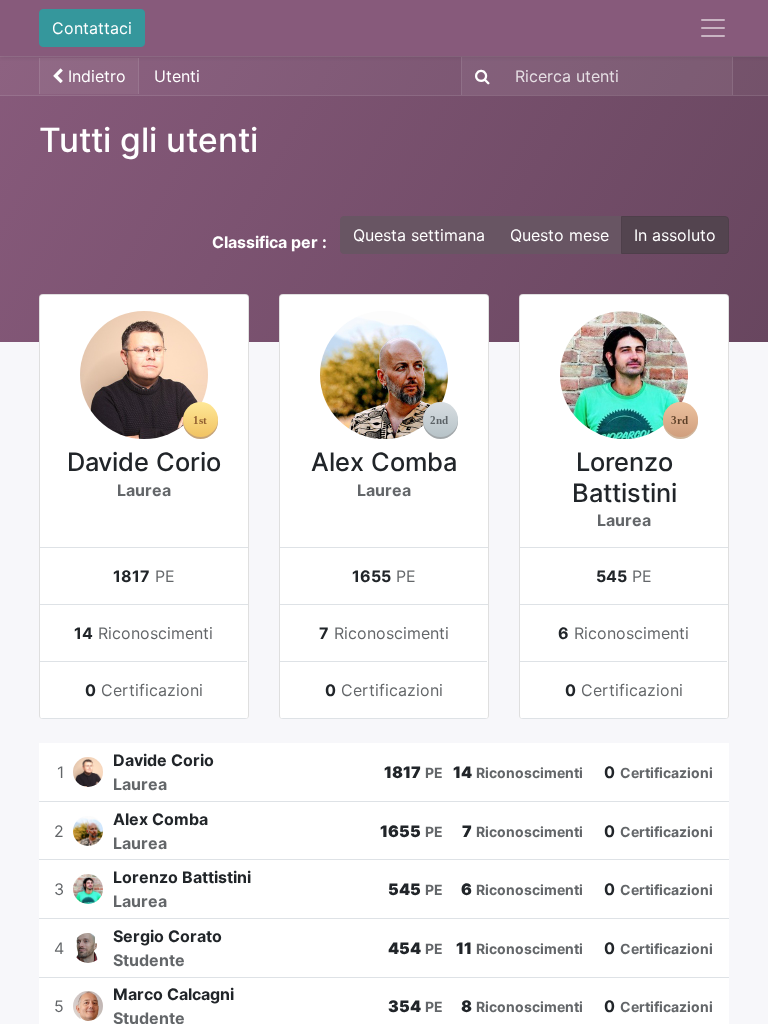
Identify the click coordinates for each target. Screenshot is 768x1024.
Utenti (177, 76)
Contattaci (92, 28)
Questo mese (559, 235)
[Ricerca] (478, 76)
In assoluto (675, 235)
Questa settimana (419, 235)
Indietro (94, 76)
